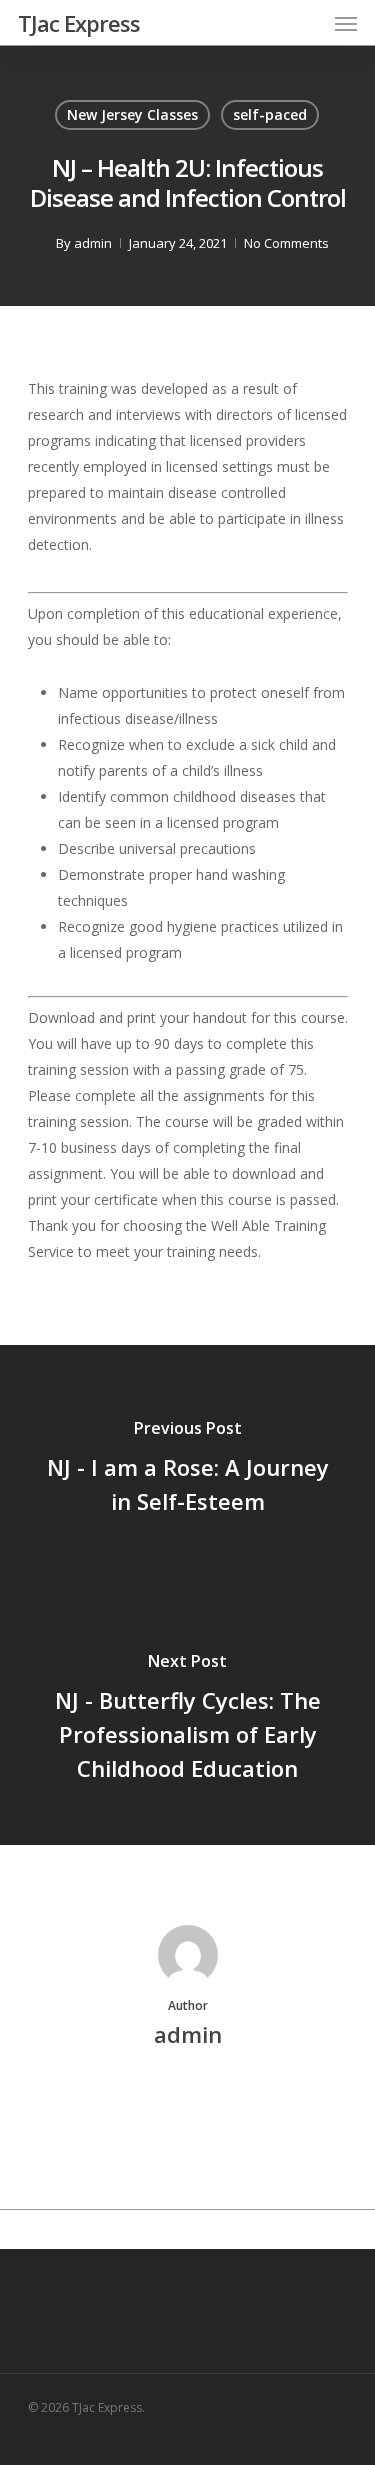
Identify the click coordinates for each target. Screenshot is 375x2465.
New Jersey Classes (132, 114)
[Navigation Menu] (346, 23)
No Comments (286, 243)
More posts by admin (187, 2102)
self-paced (270, 114)
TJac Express (79, 23)
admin (93, 243)
